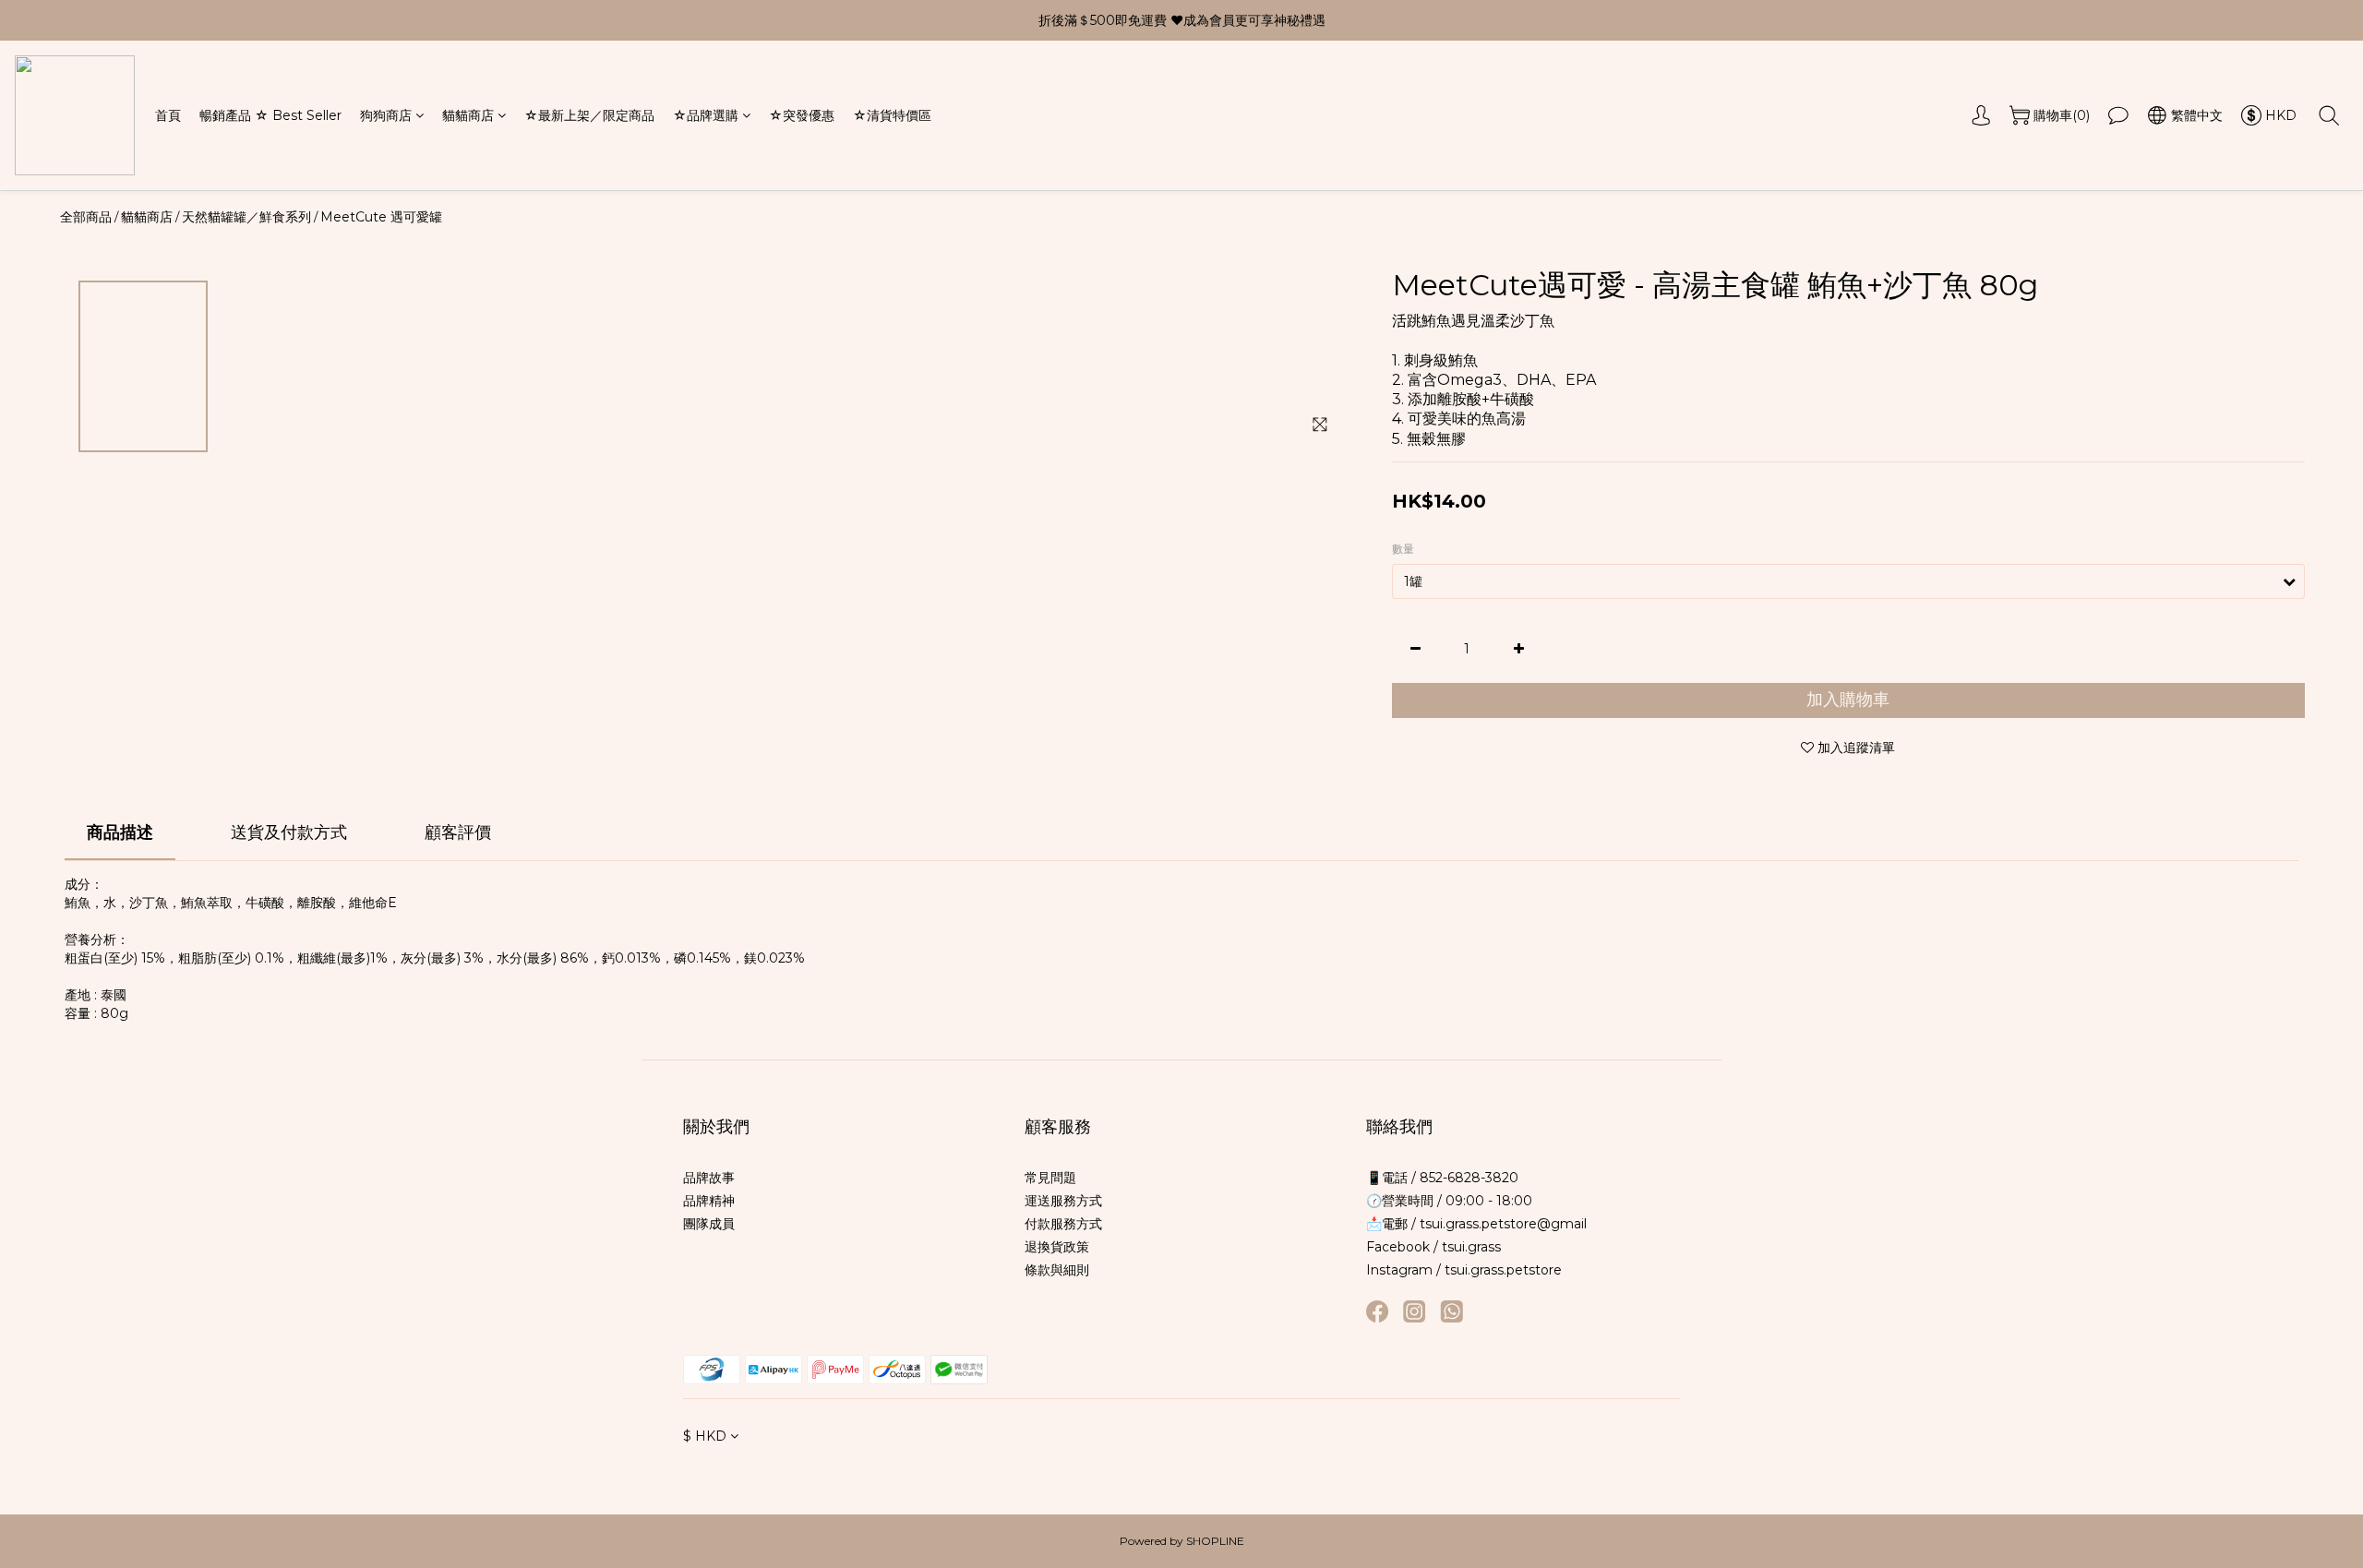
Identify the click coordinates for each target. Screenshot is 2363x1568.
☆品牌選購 (706, 115)
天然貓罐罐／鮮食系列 (246, 217)
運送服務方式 (1063, 1201)
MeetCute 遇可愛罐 (381, 217)
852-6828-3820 (1467, 1178)
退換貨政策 (1057, 1247)
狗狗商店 (386, 115)
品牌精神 (709, 1201)
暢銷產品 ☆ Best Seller (270, 115)
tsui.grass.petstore (1503, 1270)
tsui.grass (1471, 1247)
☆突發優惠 (802, 115)
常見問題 (1050, 1178)
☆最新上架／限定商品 (589, 115)
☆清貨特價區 (892, 115)
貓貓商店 (468, 115)
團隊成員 (709, 1224)
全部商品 (86, 217)
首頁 (168, 115)
